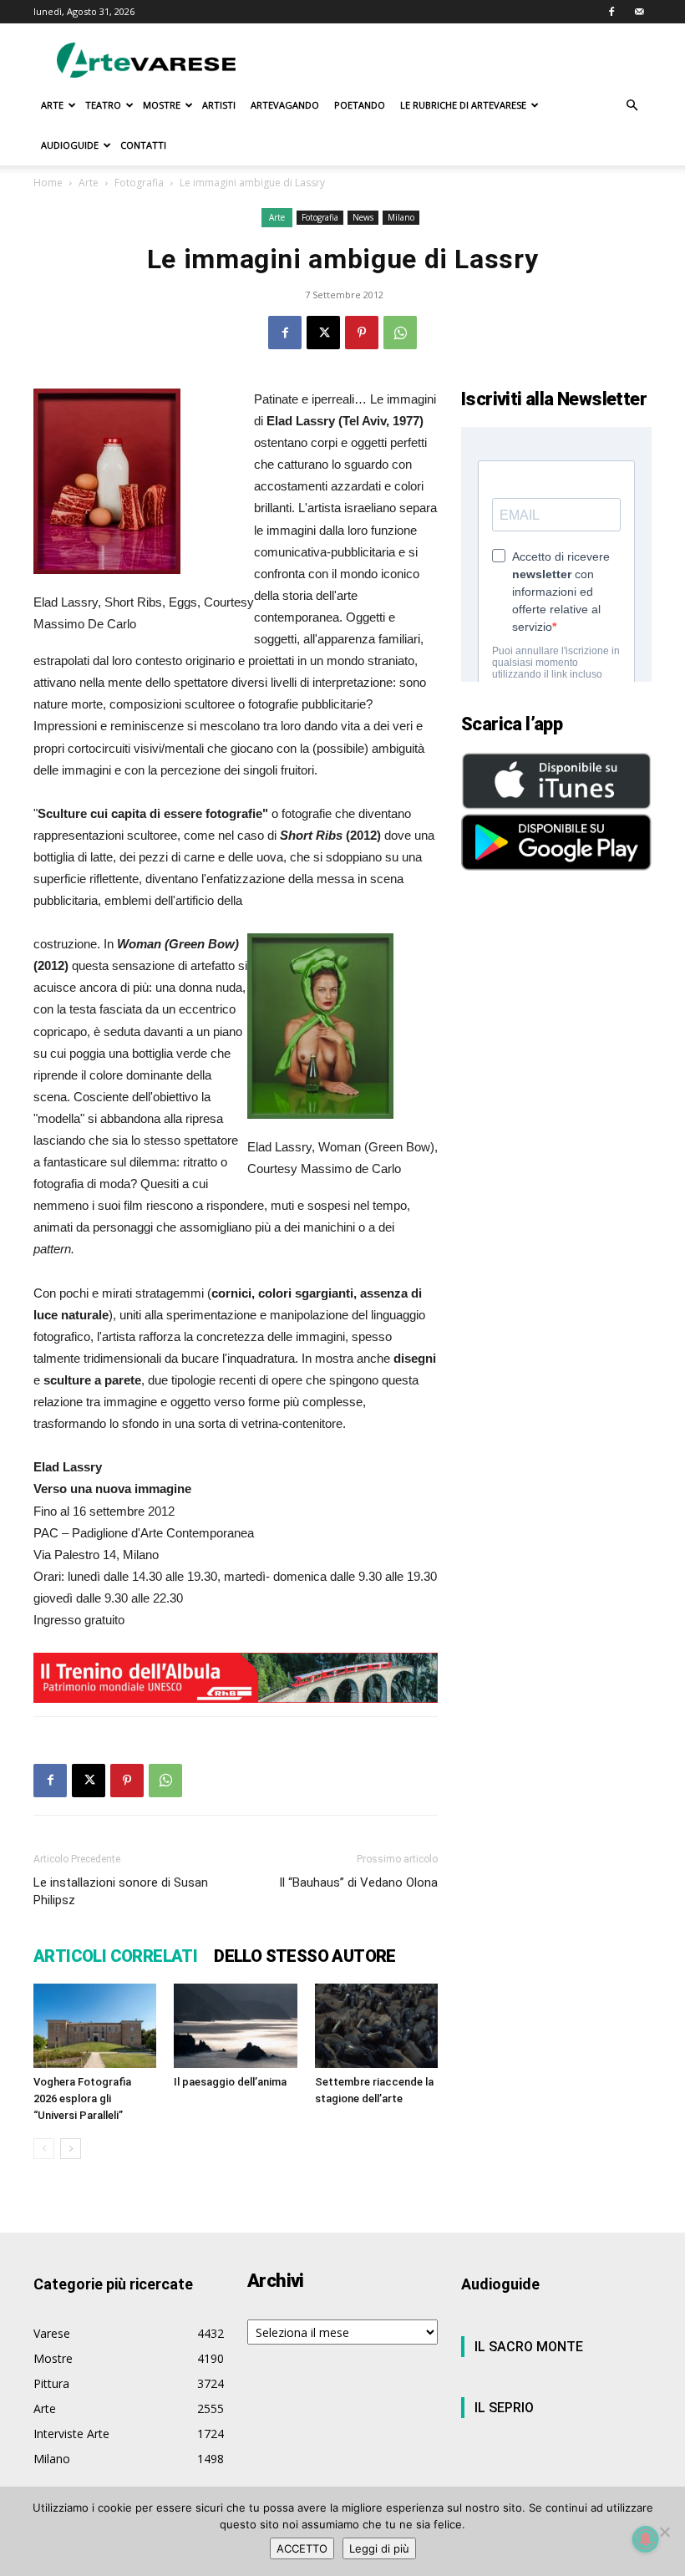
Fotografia (139, 183)
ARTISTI (219, 105)
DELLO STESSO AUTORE (305, 1956)
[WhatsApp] (400, 333)
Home (48, 183)
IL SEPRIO (504, 2408)
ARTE (52, 105)
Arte (89, 183)
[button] (632, 106)
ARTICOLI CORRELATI (115, 1956)
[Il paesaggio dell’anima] (235, 2026)
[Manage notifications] (646, 2539)
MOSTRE (162, 105)
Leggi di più (379, 2548)
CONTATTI (143, 145)
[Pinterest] (362, 333)
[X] (323, 333)
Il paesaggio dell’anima (230, 2082)
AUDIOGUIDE (70, 145)
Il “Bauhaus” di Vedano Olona (358, 1882)
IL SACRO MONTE (529, 2347)
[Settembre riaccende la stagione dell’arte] (376, 2026)
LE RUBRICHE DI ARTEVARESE (463, 105)
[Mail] (639, 12)
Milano (401, 217)
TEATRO (103, 105)
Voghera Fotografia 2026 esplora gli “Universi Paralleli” (82, 2098)
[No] (664, 2532)
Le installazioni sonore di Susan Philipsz (121, 1891)
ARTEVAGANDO (285, 105)
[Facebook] (611, 12)
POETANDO (360, 105)
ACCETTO (302, 2548)
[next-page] (71, 2149)
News (363, 217)
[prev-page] (44, 2149)
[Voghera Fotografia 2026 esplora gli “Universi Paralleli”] (95, 2026)
